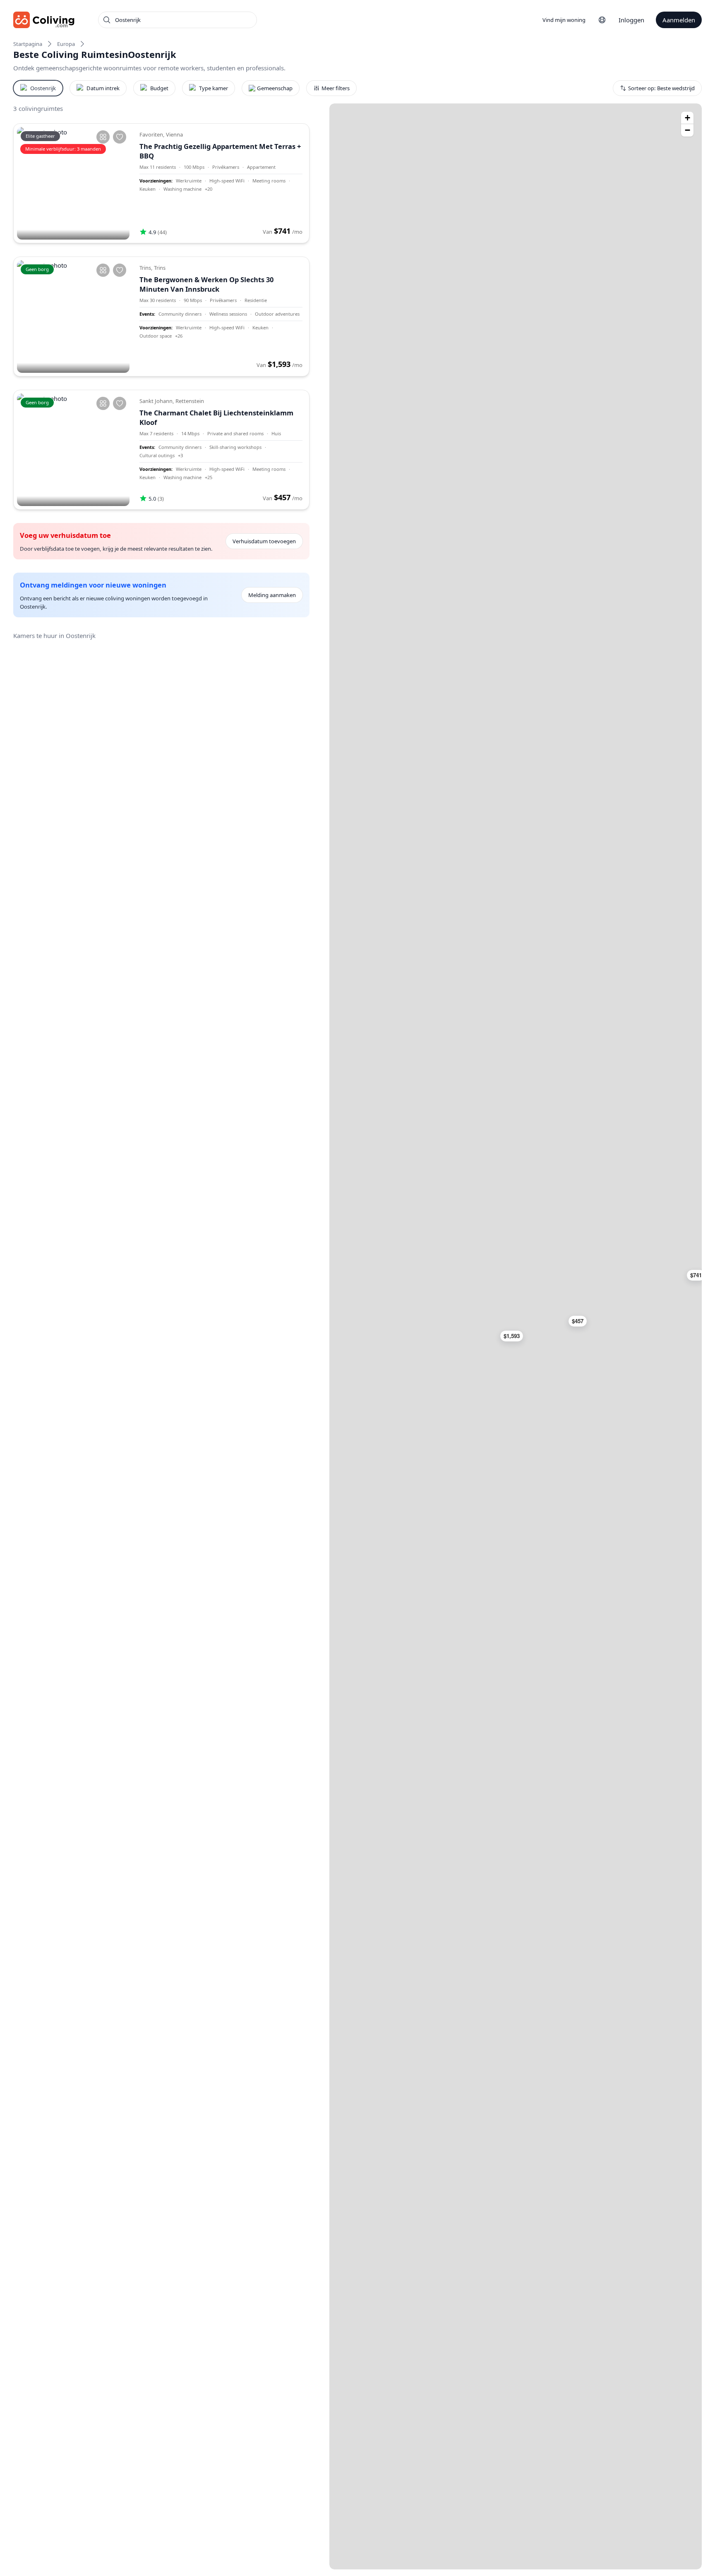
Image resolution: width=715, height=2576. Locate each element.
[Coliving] (44, 20)
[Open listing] (221, 183)
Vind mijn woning (564, 20)
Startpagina (28, 44)
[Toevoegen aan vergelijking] (103, 137)
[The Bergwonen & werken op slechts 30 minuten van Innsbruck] (73, 317)
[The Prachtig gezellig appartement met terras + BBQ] (73, 183)
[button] (515, 1336)
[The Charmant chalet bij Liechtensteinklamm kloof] (73, 450)
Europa (66, 44)
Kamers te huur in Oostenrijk (54, 636)
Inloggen (631, 20)
